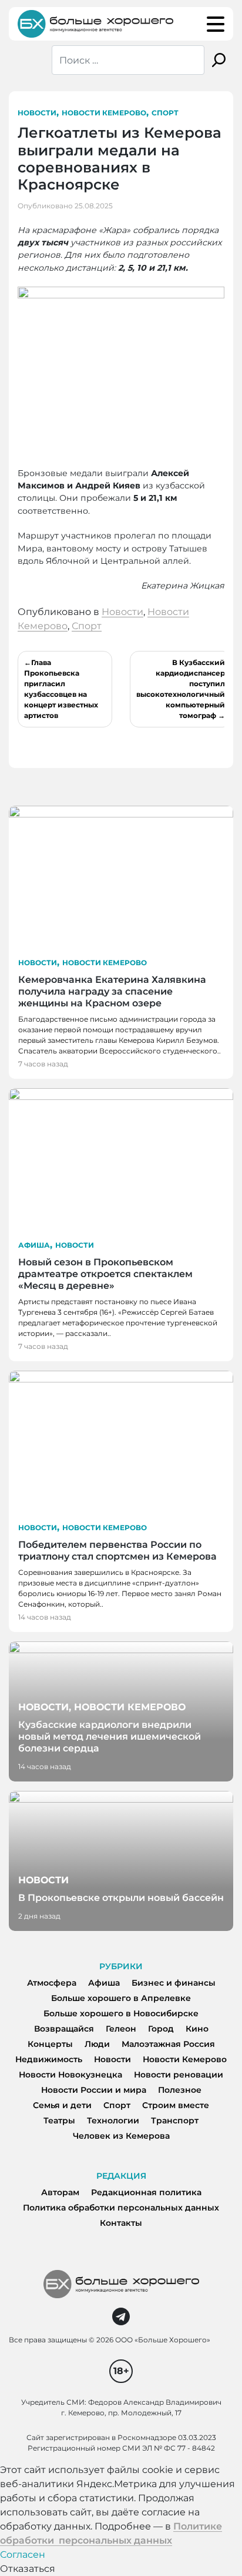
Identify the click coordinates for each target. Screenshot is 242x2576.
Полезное (180, 2090)
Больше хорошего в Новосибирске (121, 2013)
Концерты (50, 2044)
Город (161, 2029)
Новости (37, 113)
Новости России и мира (94, 2090)
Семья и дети (62, 2105)
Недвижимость (49, 2059)
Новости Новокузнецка (70, 2075)
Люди (97, 2044)
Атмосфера (52, 1983)
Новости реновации (179, 2075)
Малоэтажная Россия (168, 2044)
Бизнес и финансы (174, 1983)
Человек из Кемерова (121, 2136)
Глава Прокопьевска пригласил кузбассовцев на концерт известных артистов (61, 689)
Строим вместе (176, 2105)
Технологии (113, 2120)
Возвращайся (64, 2029)
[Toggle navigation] (216, 24)
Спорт (165, 113)
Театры (59, 2120)
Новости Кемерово (104, 113)
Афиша (34, 1245)
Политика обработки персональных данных (121, 2208)
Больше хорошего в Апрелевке (121, 1998)
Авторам (60, 2192)
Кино (197, 2029)
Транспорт (175, 2120)
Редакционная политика (146, 2192)
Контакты (121, 2223)
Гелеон (121, 2029)
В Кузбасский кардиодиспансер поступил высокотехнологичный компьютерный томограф (181, 689)
